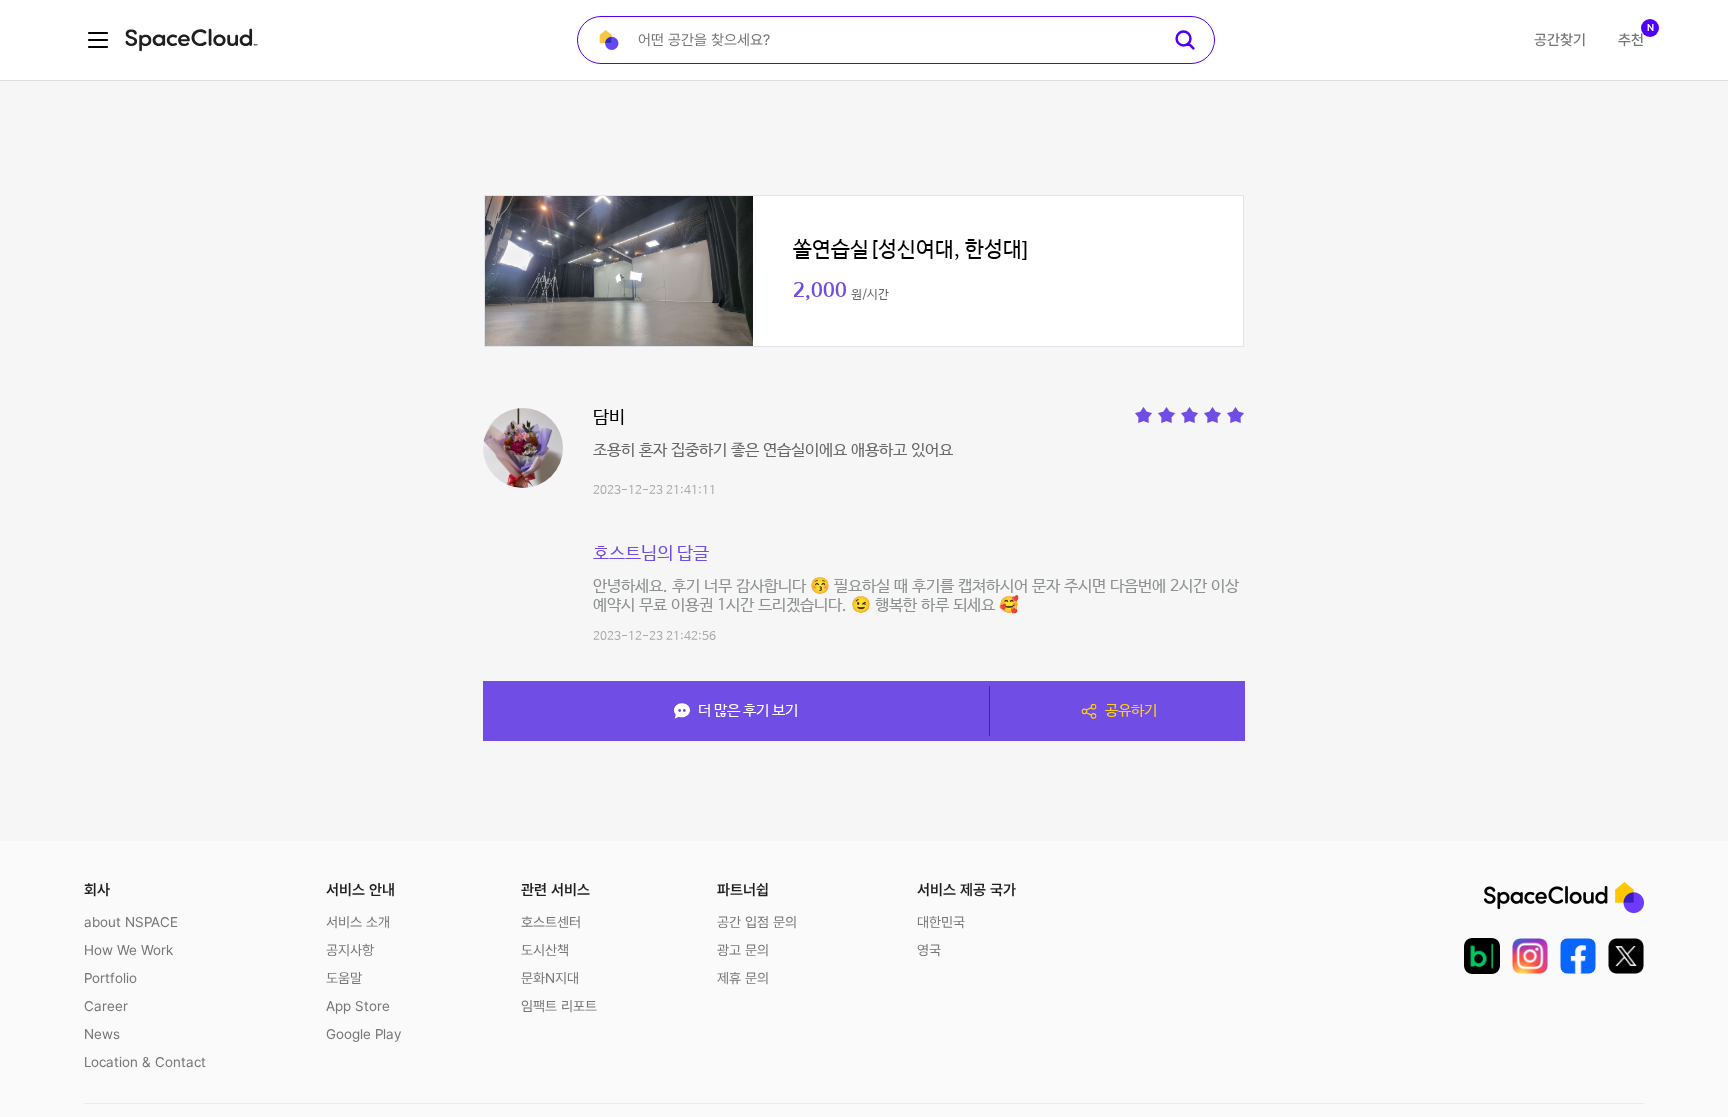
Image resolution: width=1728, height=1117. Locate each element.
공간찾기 (1560, 40)
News (102, 1034)
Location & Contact (145, 1062)
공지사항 (350, 950)
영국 (929, 950)
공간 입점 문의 (757, 922)
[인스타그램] (1530, 956)
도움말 (344, 978)
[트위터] (1626, 956)
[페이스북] (1578, 956)
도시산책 (545, 950)
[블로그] (1482, 956)
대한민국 (941, 922)
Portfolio (110, 978)
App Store (358, 1006)
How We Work (128, 950)
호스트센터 (551, 922)
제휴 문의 (743, 978)
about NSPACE (131, 922)
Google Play (363, 1034)
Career (106, 1006)
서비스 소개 (358, 922)
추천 (1631, 40)
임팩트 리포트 (559, 1006)
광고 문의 (743, 950)
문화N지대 (550, 978)
